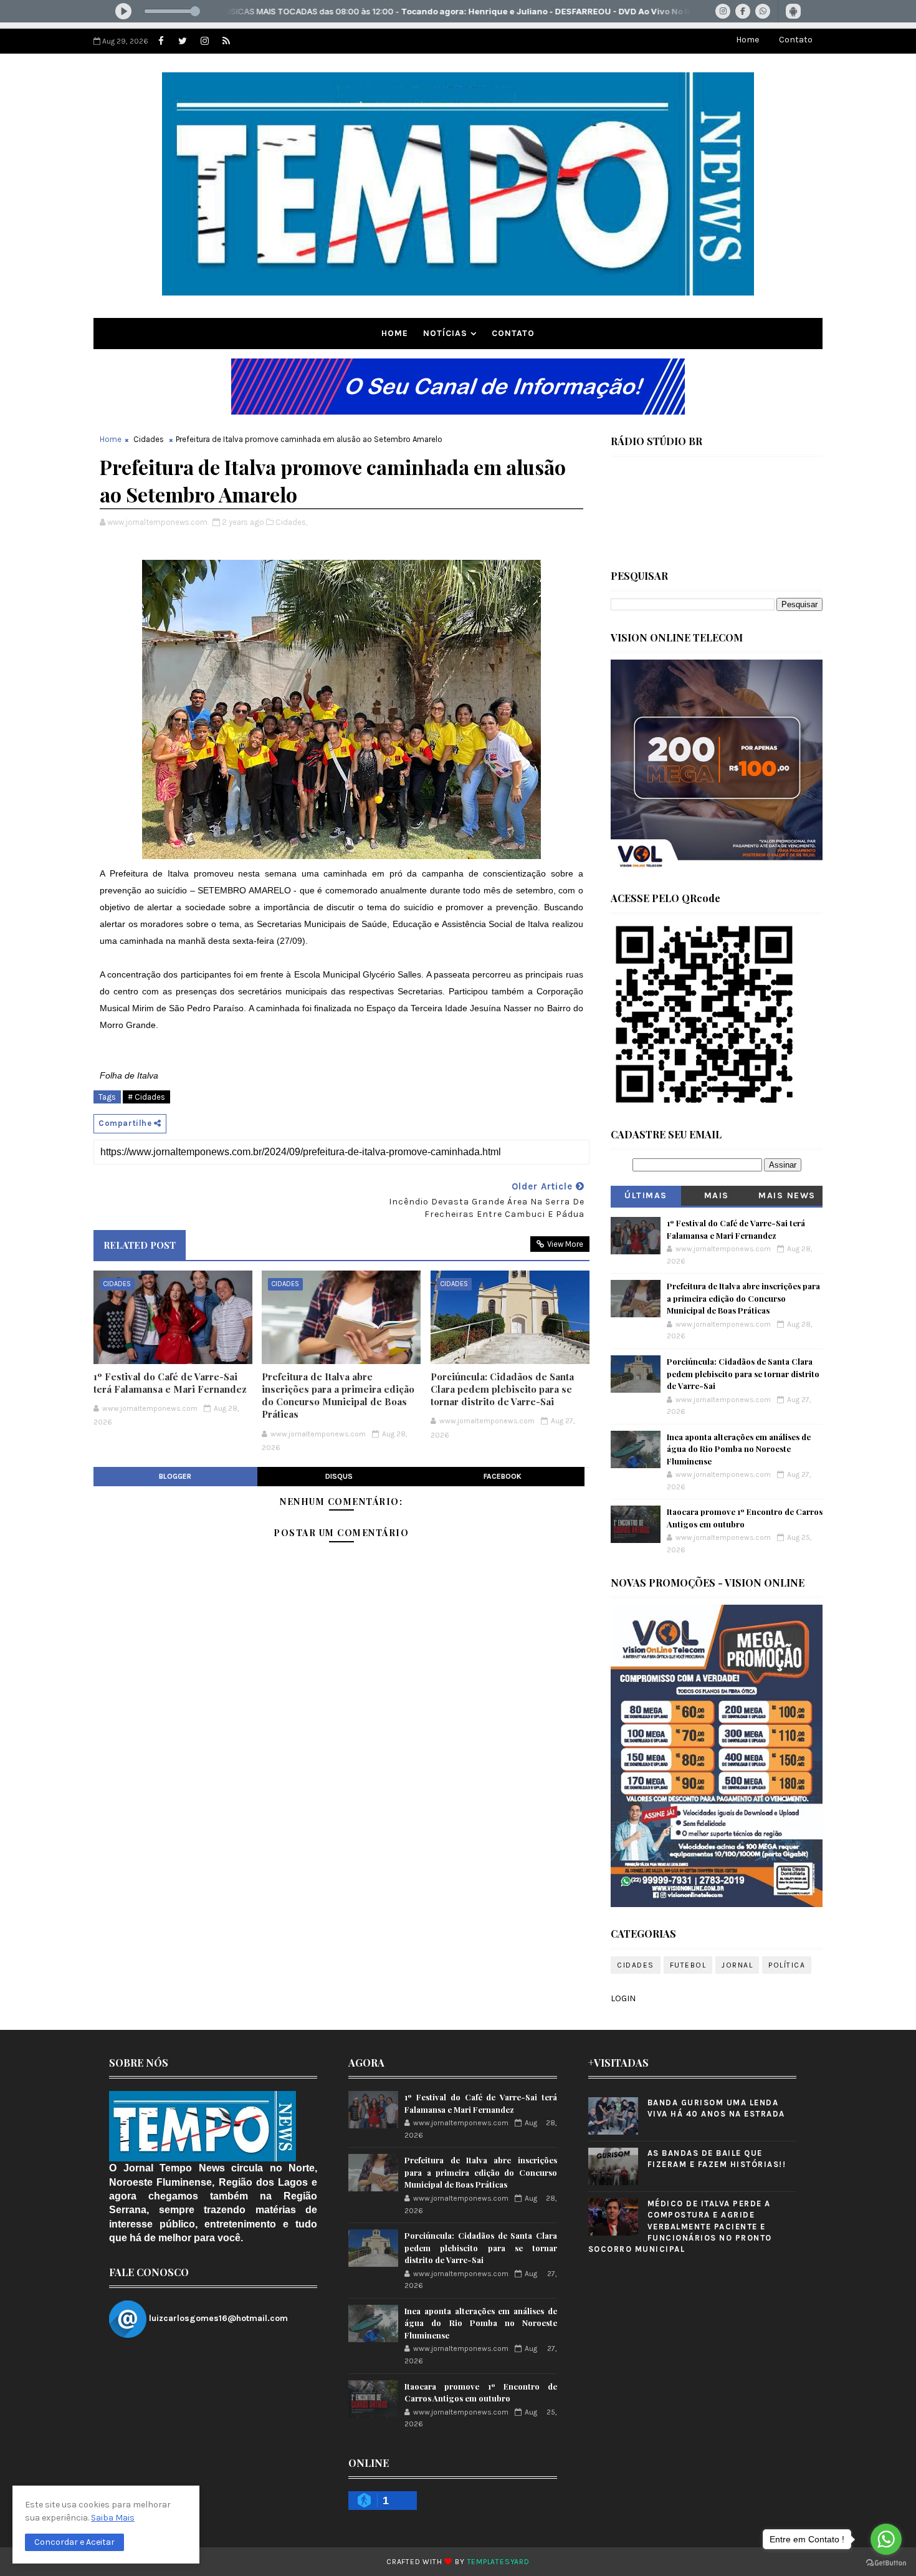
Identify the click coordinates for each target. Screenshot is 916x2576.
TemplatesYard (499, 2562)
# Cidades (146, 1097)
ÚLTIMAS (646, 1195)
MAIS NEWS (787, 1195)
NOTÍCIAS (445, 333)
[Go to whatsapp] (886, 2539)
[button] (74, 2542)
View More (565, 1244)
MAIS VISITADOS (717, 1198)
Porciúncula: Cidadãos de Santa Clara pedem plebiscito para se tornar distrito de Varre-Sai (502, 1389)
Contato (796, 40)
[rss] (226, 41)
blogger (175, 1476)
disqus (339, 1476)
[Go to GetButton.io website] (886, 2563)
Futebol (688, 1965)
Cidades (149, 439)
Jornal (737, 1965)
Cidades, (291, 522)
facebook (503, 1476)
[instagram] (204, 41)
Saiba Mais (113, 2518)
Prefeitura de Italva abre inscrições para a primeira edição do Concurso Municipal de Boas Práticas (338, 1396)
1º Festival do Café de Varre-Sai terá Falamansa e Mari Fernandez (170, 1383)
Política (787, 1965)
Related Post (140, 1245)
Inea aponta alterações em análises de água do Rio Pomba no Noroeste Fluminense (739, 1449)
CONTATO (513, 333)
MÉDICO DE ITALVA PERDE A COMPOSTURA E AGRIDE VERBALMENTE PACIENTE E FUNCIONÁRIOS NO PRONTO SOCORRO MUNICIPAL (680, 2226)
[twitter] (183, 41)
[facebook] (161, 41)
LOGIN (623, 1998)
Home (747, 40)
